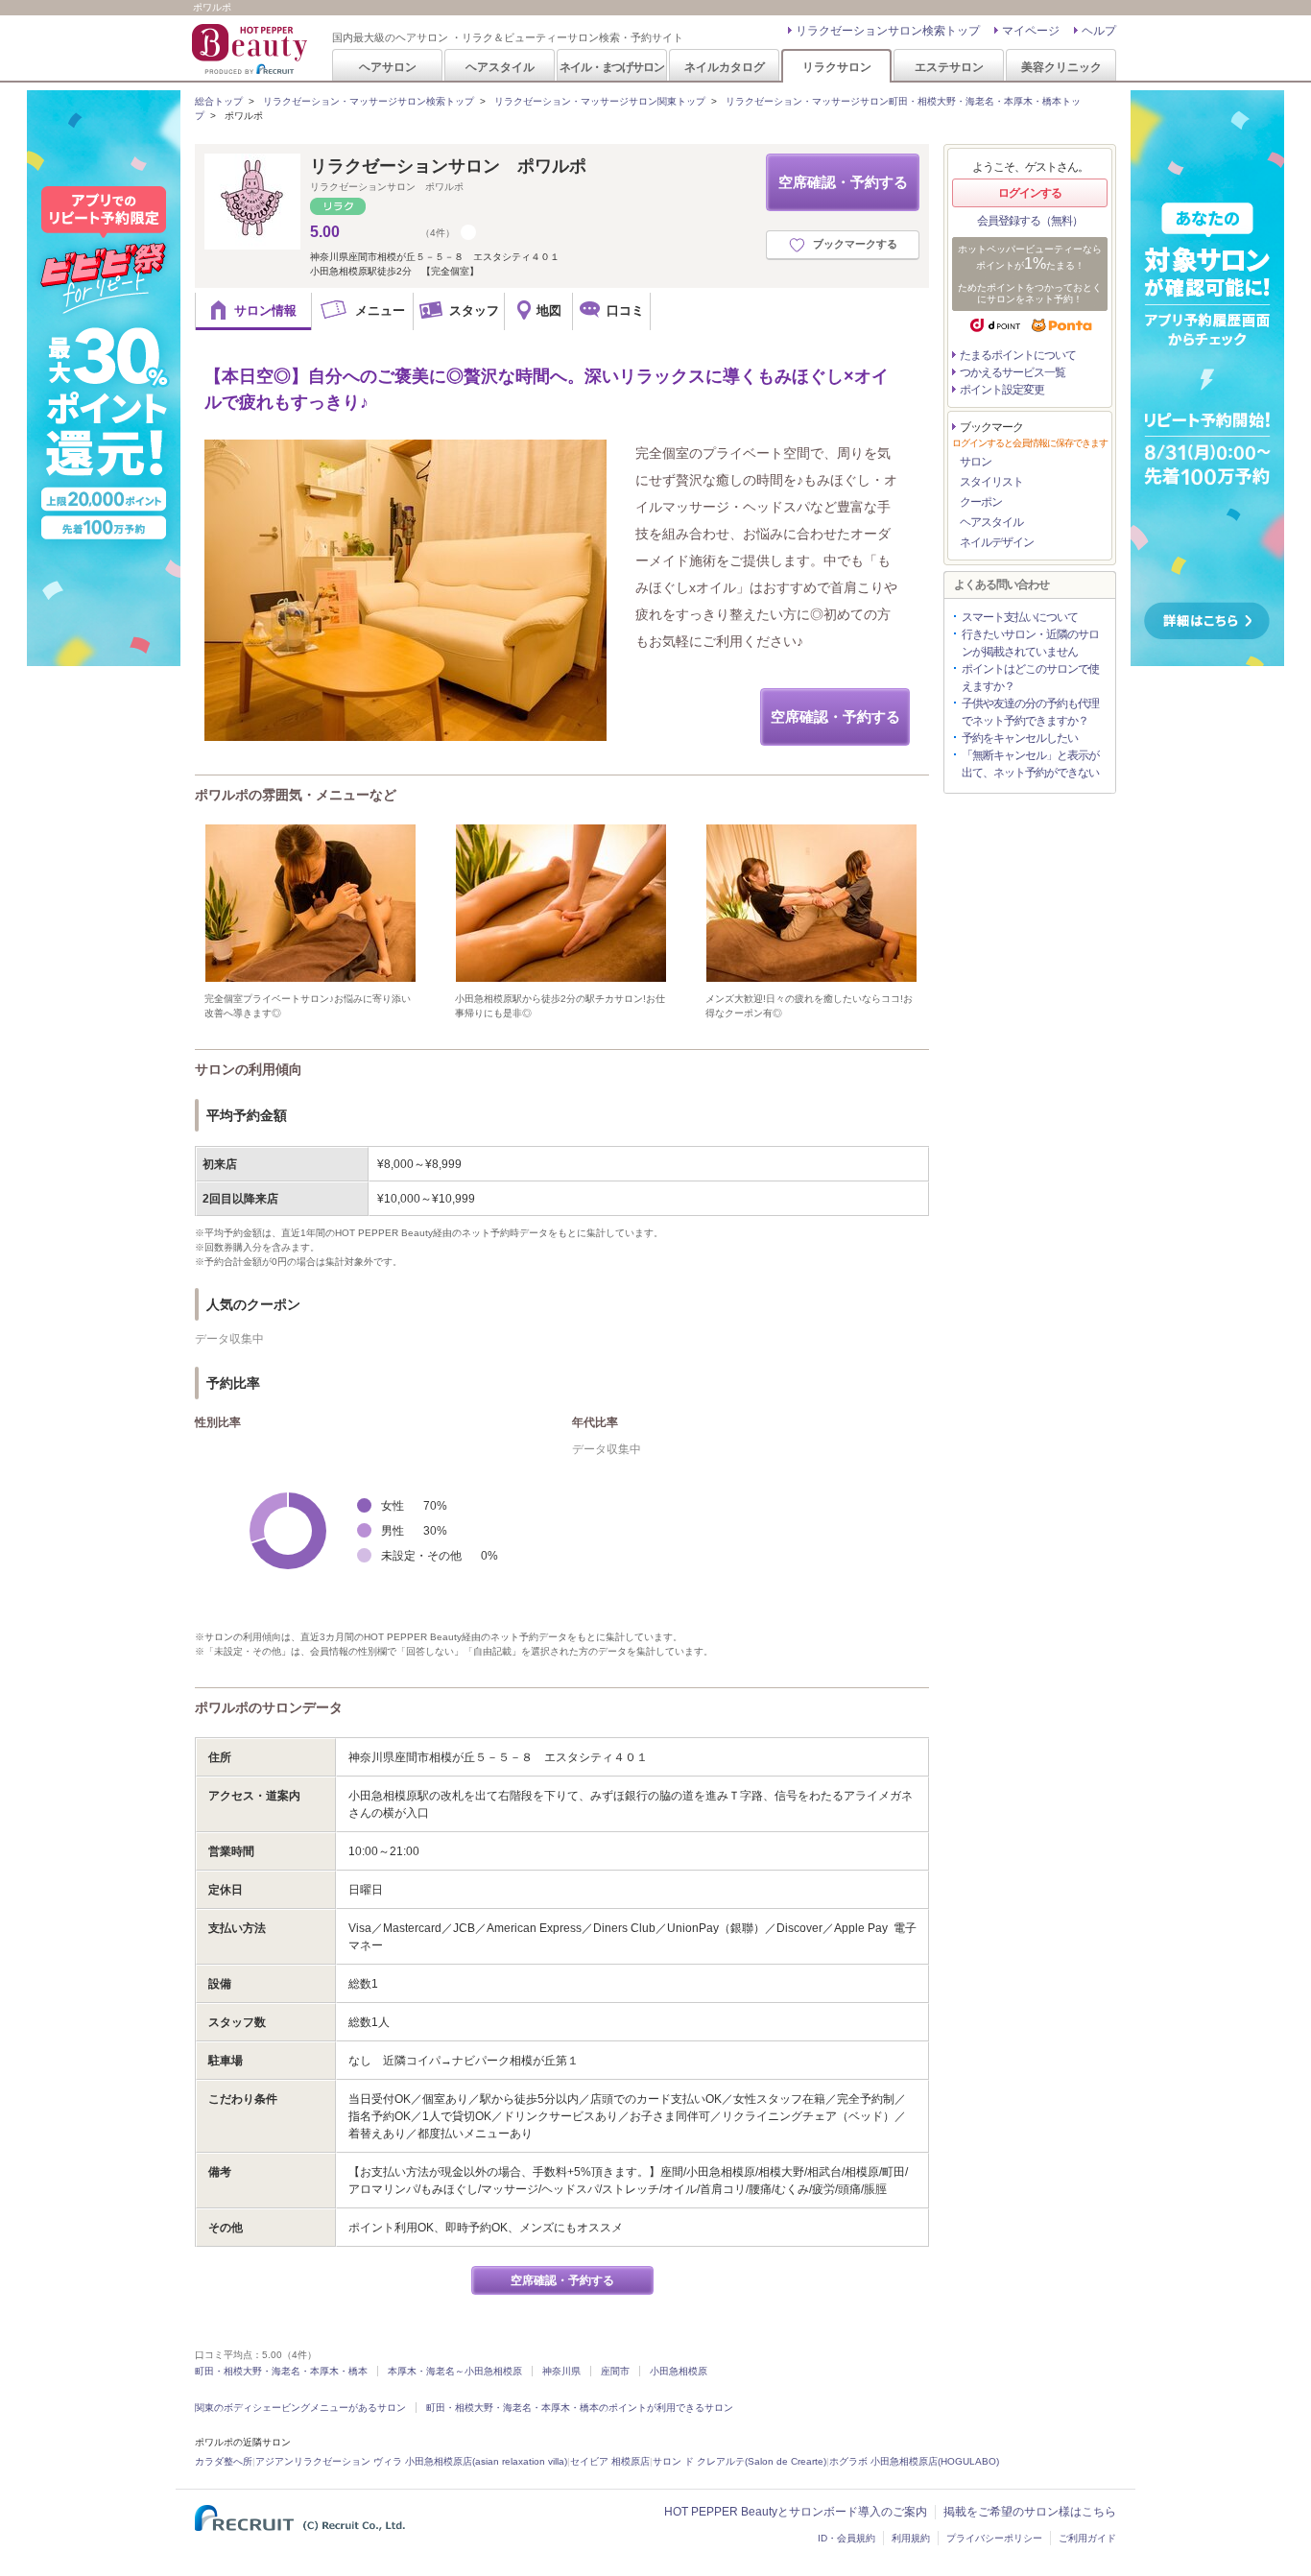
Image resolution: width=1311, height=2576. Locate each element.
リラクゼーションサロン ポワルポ (448, 166)
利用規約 (911, 2538)
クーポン (981, 502)
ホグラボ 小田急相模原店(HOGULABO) (914, 2461)
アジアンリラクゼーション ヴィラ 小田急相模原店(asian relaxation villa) (411, 2461)
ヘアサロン (388, 67)
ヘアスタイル (500, 67)
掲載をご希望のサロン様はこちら (1030, 2512)
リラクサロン (837, 67)
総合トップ (219, 101)
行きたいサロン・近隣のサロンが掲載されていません (1030, 643)
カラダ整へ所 (224, 2461)
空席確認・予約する (843, 182)
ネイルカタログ (725, 67)
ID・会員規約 (846, 2538)
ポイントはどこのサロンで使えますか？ (1030, 678)
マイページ (1031, 31)
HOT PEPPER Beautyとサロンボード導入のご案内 (796, 2512)
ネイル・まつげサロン (611, 67)
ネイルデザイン (997, 542)
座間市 (615, 2371)
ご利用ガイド (1087, 2538)
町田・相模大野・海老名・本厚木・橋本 (281, 2371)
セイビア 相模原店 (610, 2461)
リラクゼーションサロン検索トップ (888, 31)
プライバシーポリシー (994, 2538)
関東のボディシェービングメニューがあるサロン (300, 2408)
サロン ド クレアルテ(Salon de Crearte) (739, 2461)
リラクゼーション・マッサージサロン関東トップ (600, 101)
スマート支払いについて (1020, 617)
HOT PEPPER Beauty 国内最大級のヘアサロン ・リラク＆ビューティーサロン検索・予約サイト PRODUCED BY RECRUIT (251, 49)
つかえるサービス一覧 (1013, 372)
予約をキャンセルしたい (1020, 738)
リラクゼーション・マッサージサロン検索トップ (369, 101)
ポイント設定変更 (1002, 390)
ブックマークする (855, 244)
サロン (976, 462)
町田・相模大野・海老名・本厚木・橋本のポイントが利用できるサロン (580, 2408)
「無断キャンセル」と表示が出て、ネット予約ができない (1030, 764)
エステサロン (949, 67)
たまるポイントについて (1018, 355)
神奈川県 (561, 2371)
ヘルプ (1099, 31)
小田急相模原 (679, 2371)
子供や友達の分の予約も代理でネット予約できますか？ (1030, 712)
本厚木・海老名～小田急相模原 (455, 2371)
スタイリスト (991, 482)
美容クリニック (1061, 67)
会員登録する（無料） (1030, 221)
